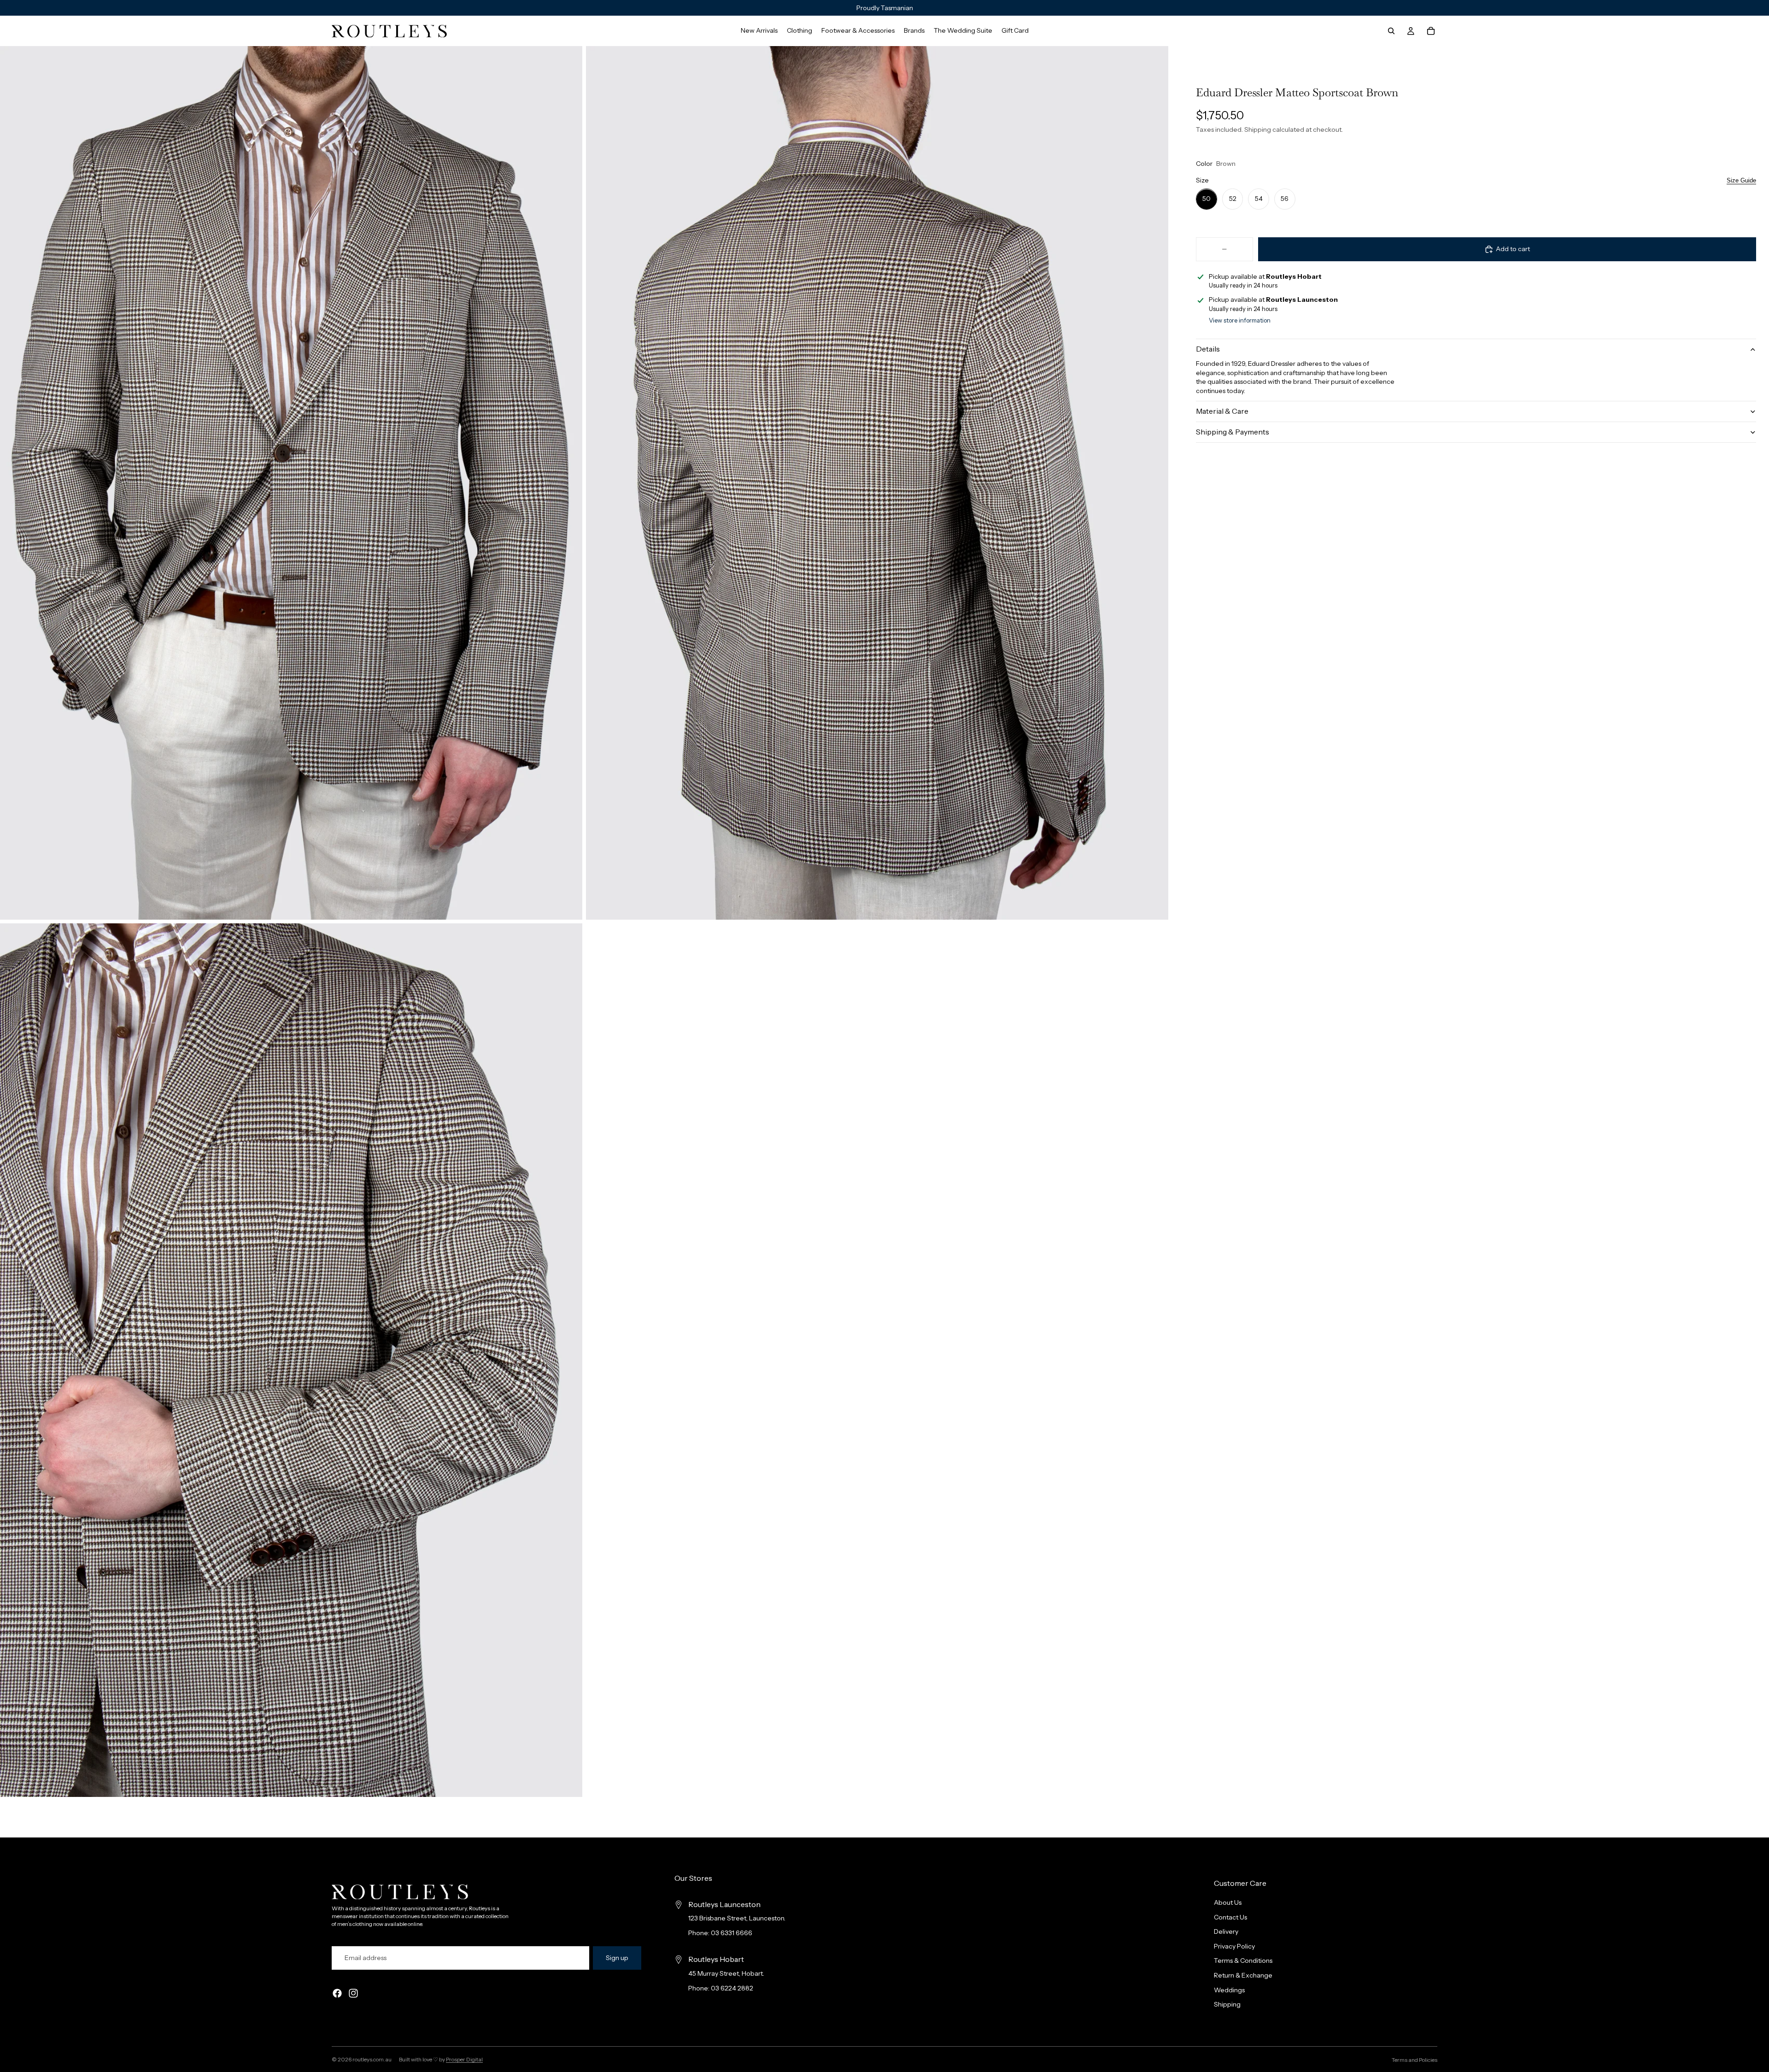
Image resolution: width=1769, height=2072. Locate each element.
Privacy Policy (1234, 1946)
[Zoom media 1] (291, 483)
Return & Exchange (1243, 1975)
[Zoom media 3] (291, 1360)
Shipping (1227, 2005)
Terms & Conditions (1243, 1961)
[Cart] (1431, 31)
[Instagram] (353, 1994)
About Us (1228, 1902)
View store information (1240, 321)
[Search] (1391, 31)
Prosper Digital (464, 2059)
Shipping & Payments (1233, 432)
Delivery (1226, 1932)
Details (1208, 349)
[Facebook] (337, 1994)
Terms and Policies (1415, 2060)
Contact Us (1230, 1917)
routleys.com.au (372, 2059)
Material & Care (1222, 411)
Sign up (617, 1958)
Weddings (1229, 1990)
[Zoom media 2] (877, 483)
